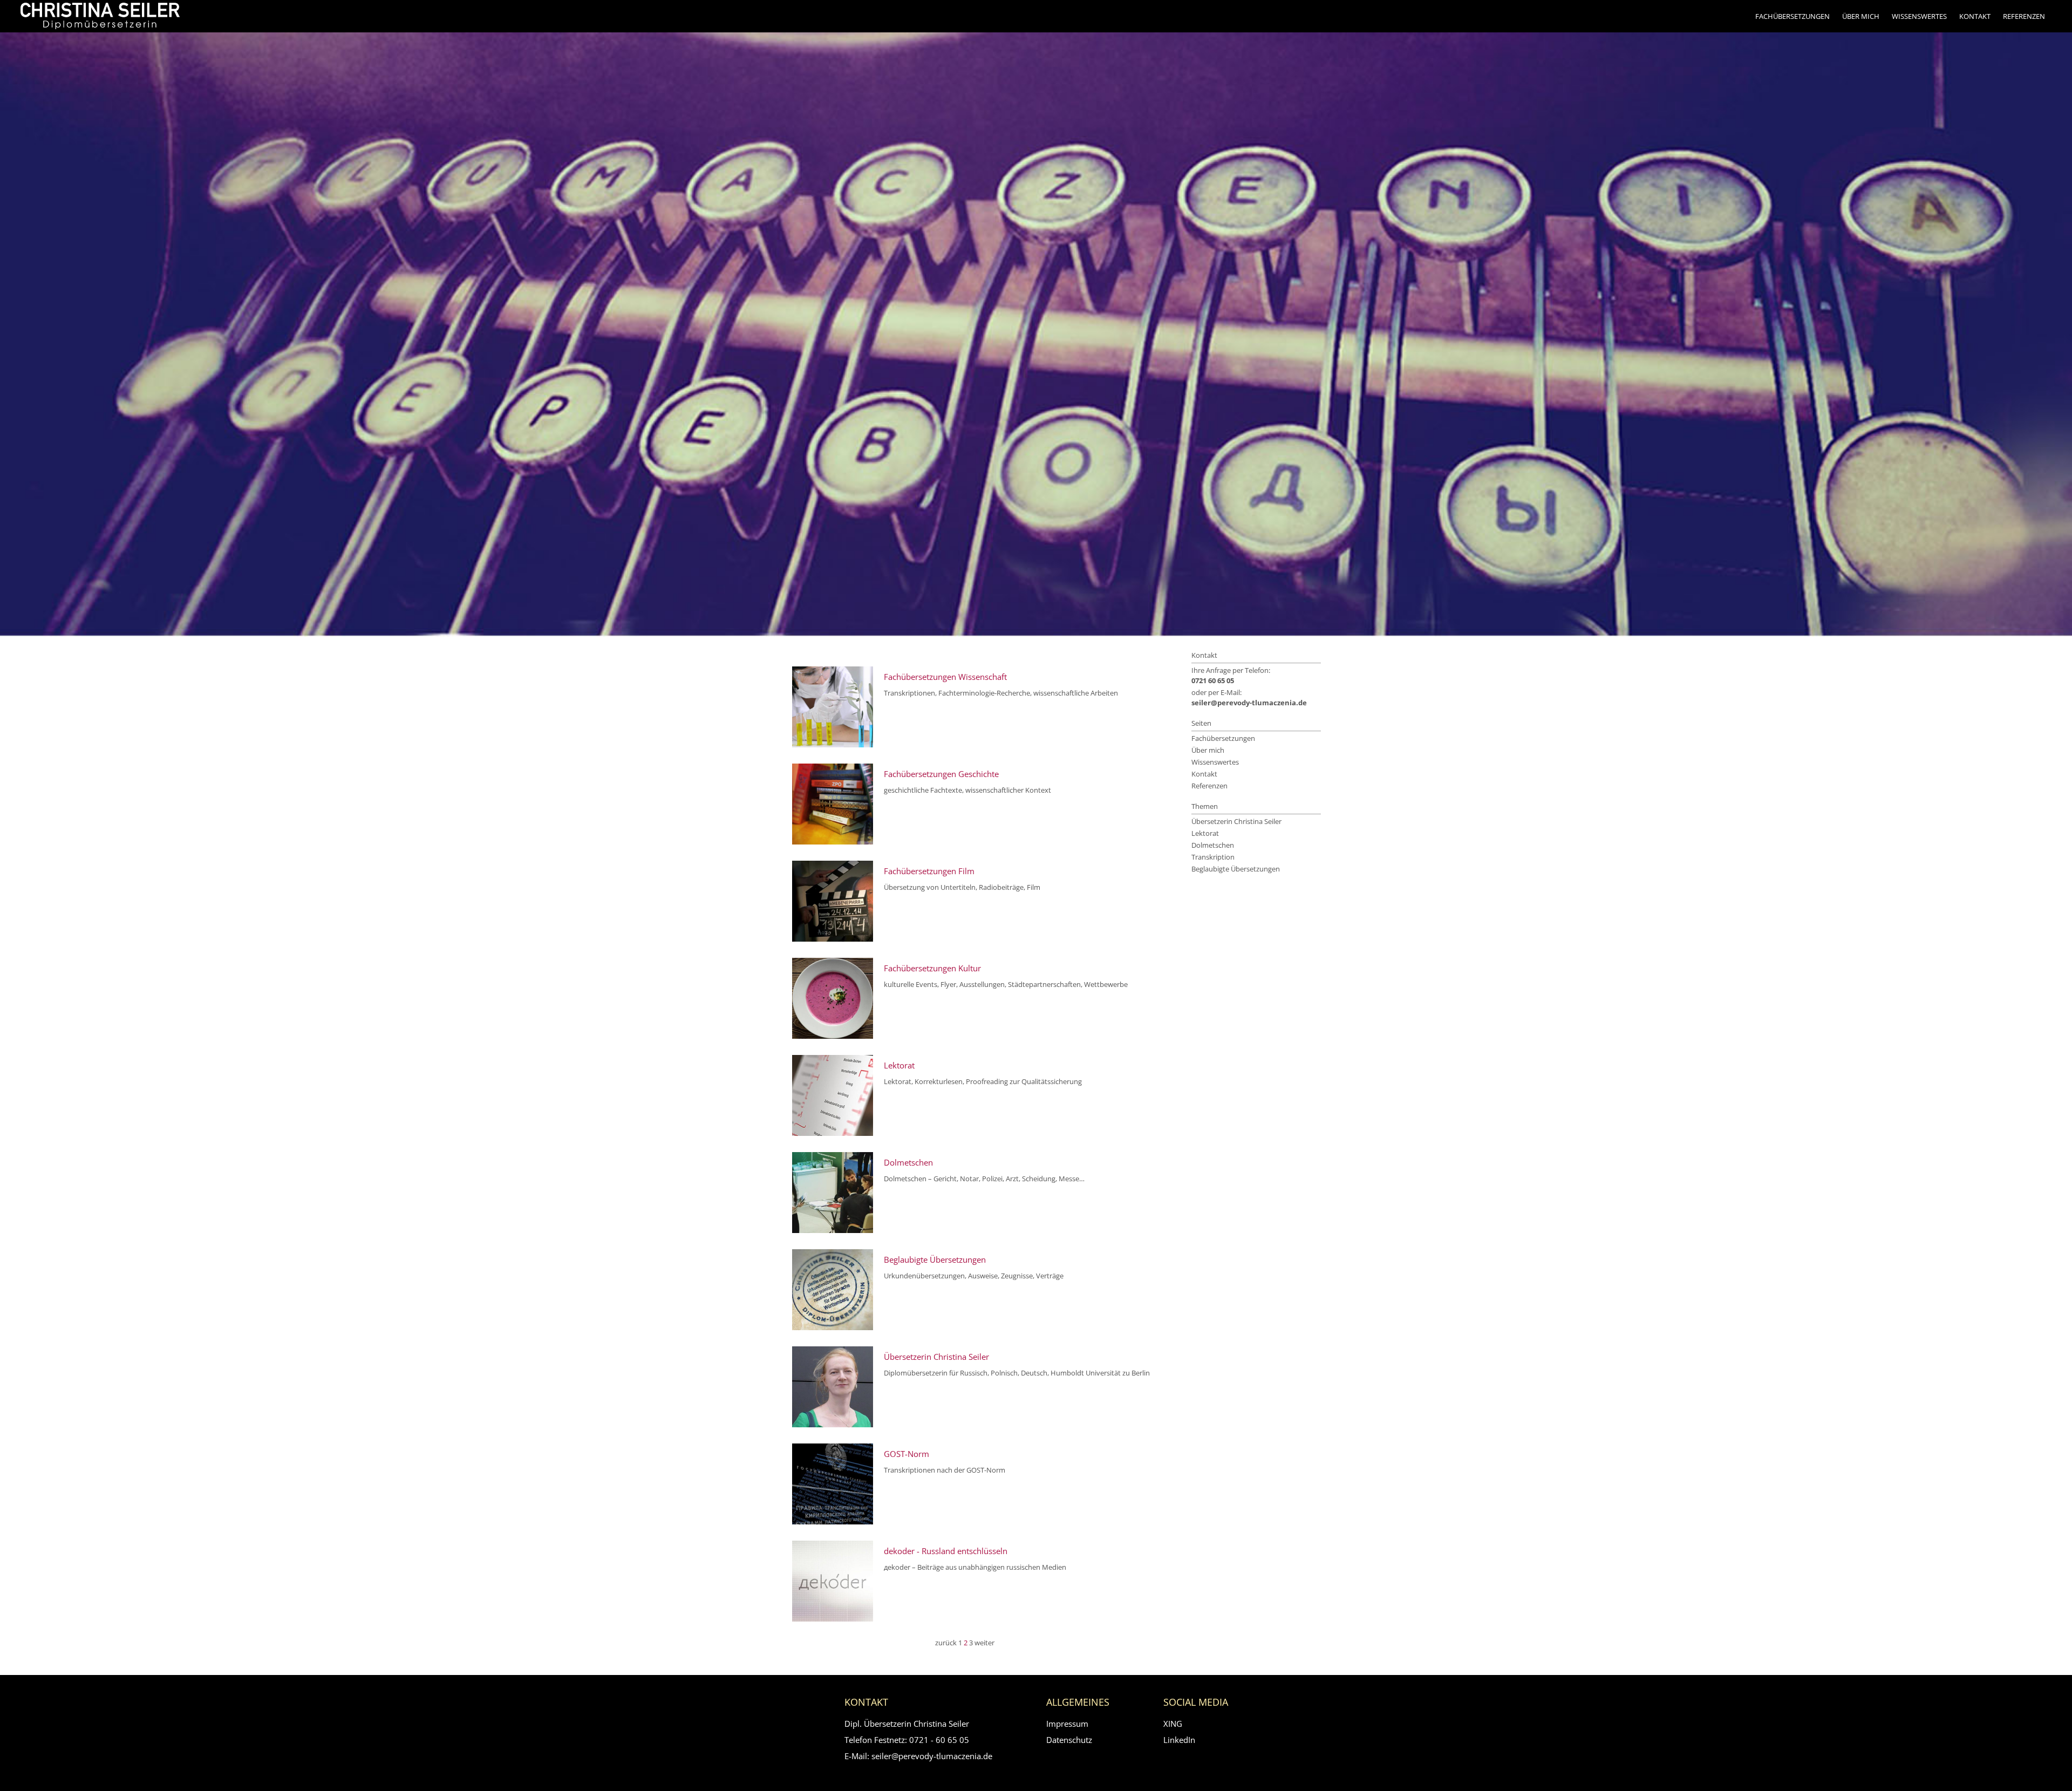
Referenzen (2024, 16)
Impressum (1067, 1724)
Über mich (1208, 750)
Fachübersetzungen (1792, 16)
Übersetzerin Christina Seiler (936, 1357)
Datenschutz (1069, 1740)
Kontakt (1975, 16)
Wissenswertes (1919, 16)
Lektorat (899, 1065)
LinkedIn (1179, 1740)
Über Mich (1861, 16)
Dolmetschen (908, 1163)
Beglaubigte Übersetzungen (935, 1260)
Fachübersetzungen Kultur (932, 968)
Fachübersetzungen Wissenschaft (945, 677)
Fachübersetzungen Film (929, 871)
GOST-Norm (906, 1454)
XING (1173, 1724)
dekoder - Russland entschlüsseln (946, 1551)
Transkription (1213, 857)
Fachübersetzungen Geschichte (941, 774)
